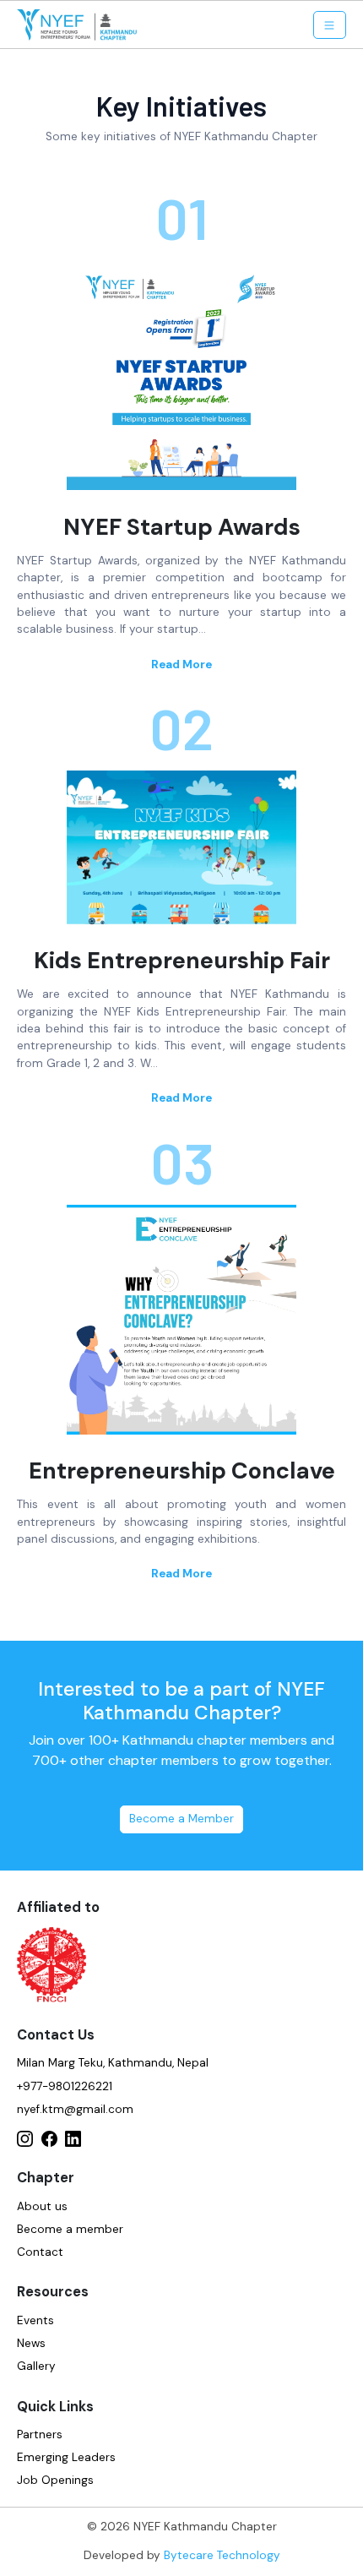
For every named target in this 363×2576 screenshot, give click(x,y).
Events (35, 2320)
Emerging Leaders (66, 2457)
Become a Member (181, 1819)
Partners (40, 2434)
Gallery (36, 2366)
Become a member (70, 2229)
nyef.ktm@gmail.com (75, 2109)
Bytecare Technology (222, 2555)
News (31, 2343)
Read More (181, 664)
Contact (40, 2252)
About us (42, 2206)
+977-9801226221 (65, 2086)
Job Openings (55, 2480)
